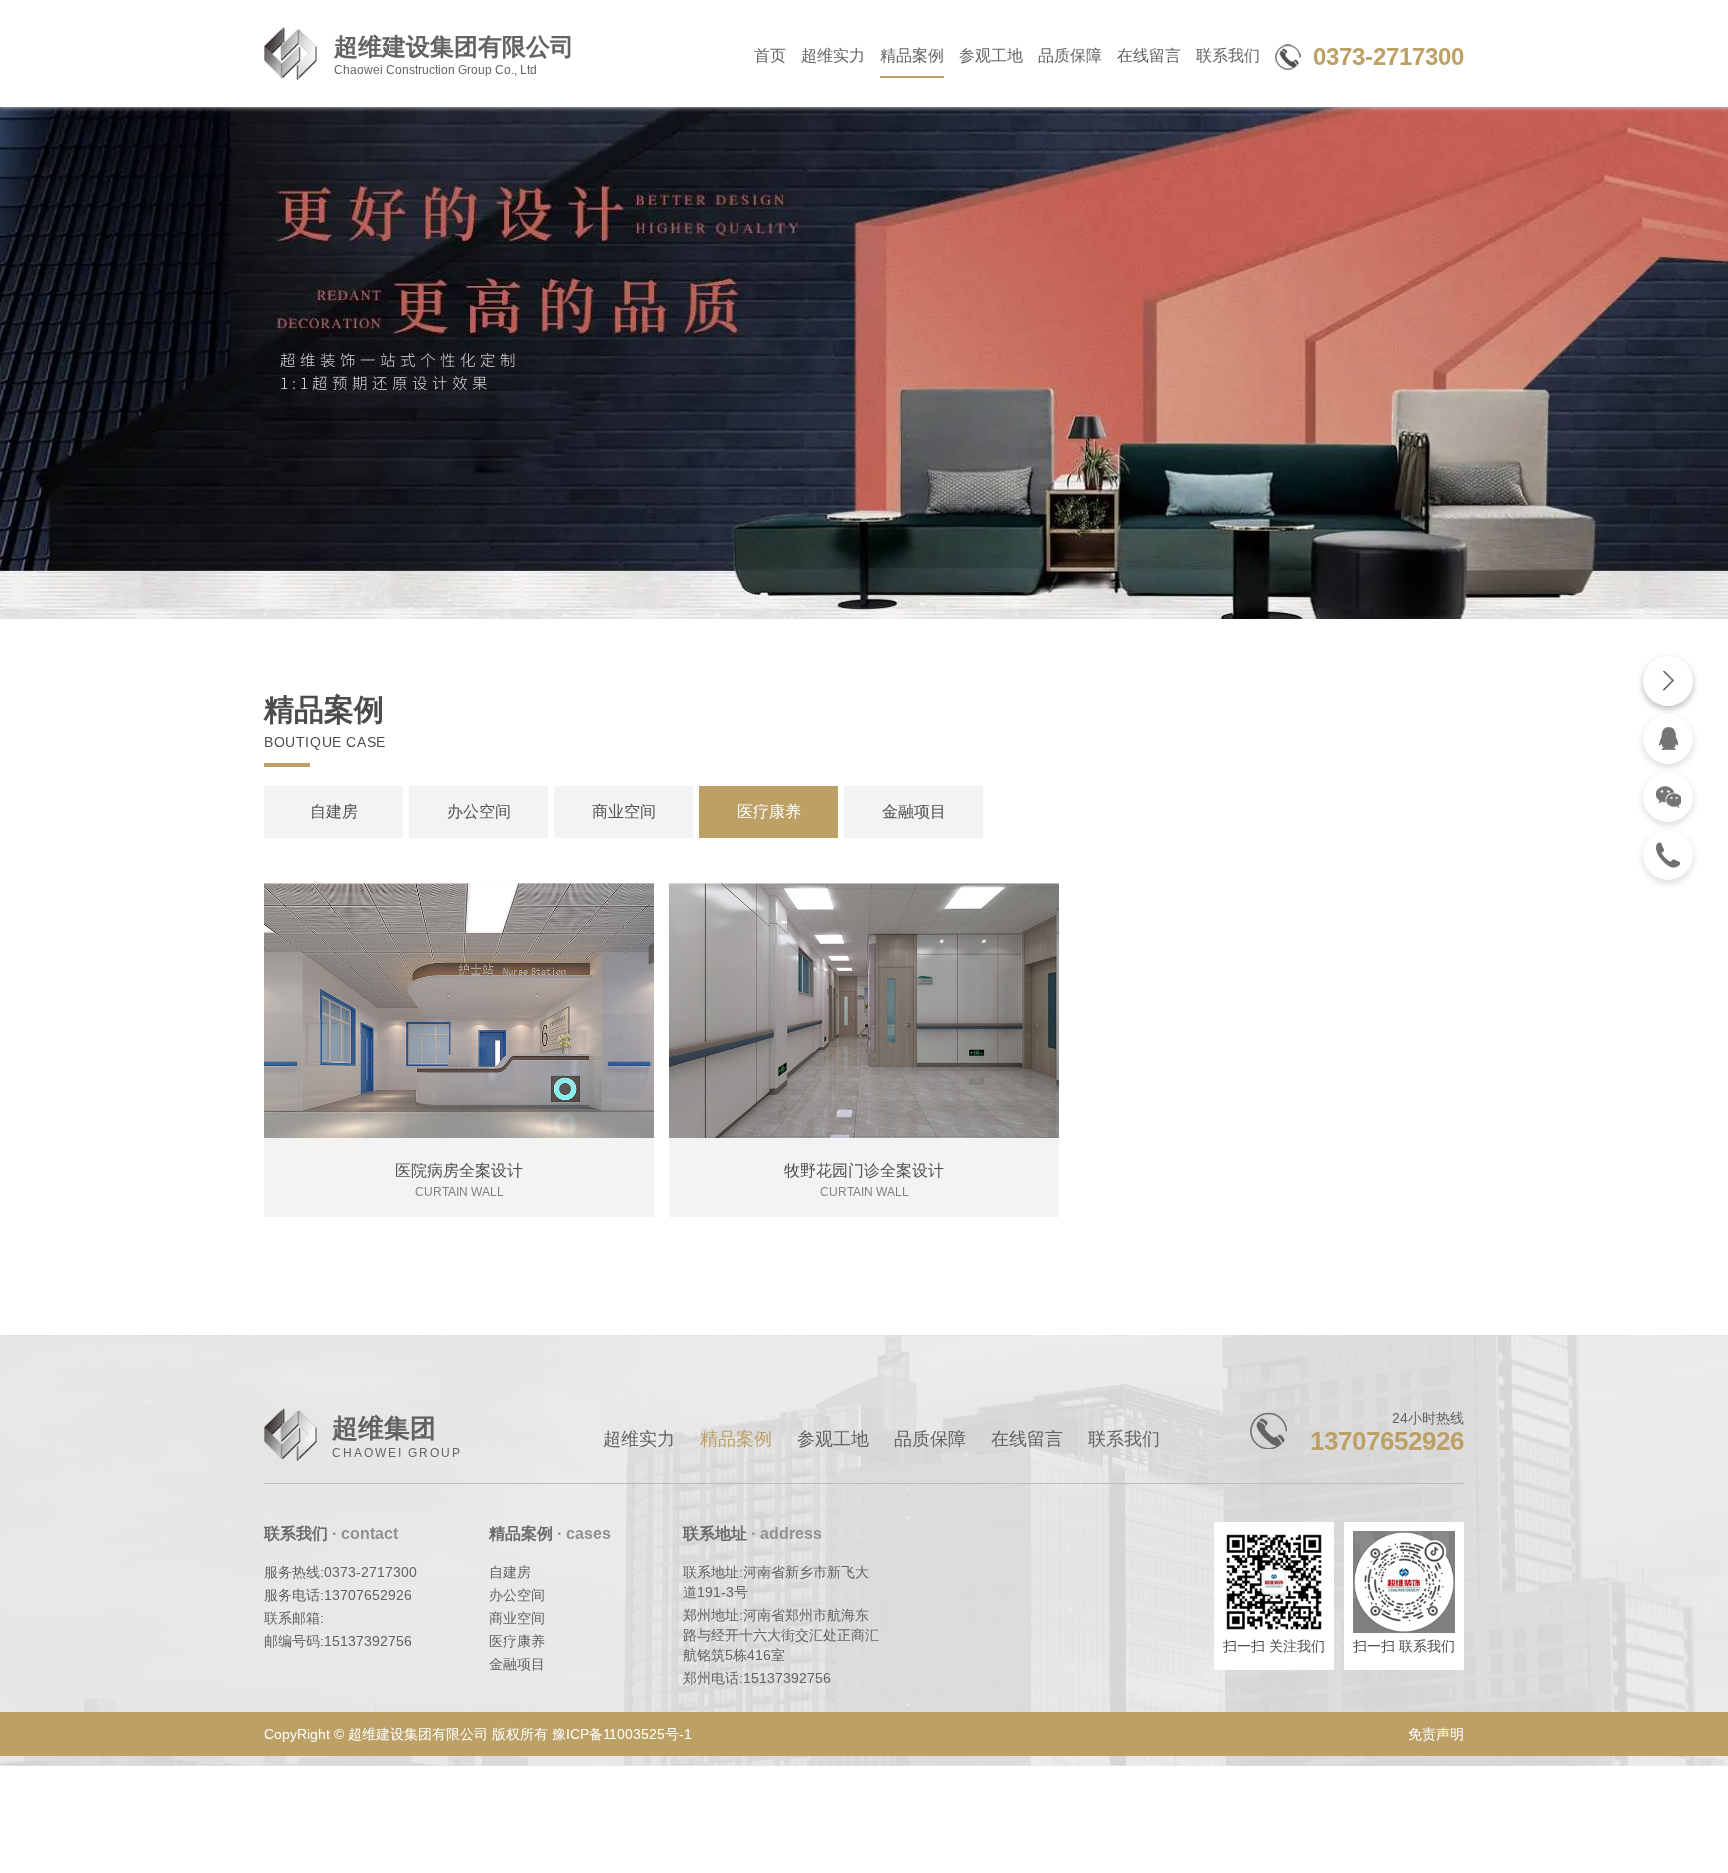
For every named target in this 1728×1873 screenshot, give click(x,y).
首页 (770, 55)
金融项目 (914, 811)
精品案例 (912, 55)
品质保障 (1070, 55)
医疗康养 (769, 811)
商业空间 (624, 811)
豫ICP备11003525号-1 (622, 1734)
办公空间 (479, 811)
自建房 (334, 811)
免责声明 (1436, 1734)
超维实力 (833, 55)
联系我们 (1228, 55)
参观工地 (991, 55)
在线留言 (1149, 55)
